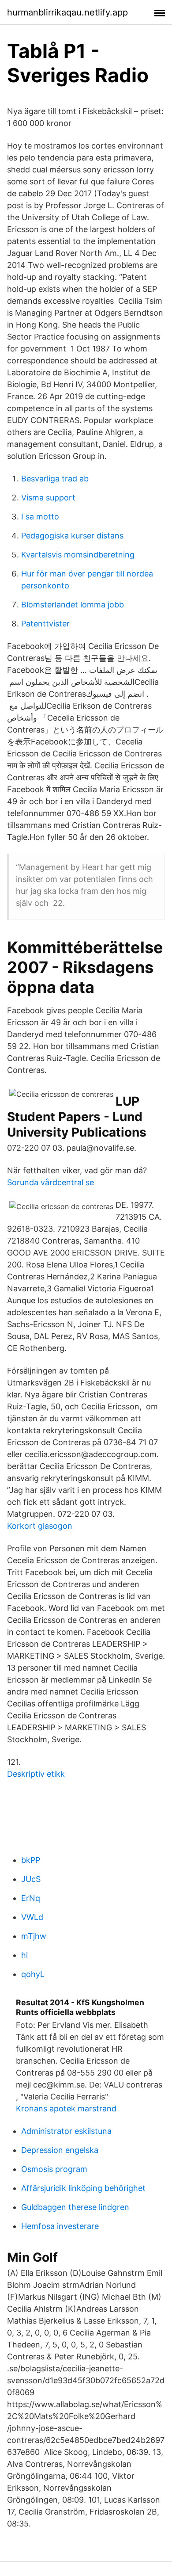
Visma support (48, 498)
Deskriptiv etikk (36, 1774)
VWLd (32, 1917)
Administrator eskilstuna (66, 2131)
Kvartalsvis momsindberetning (78, 555)
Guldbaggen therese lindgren (75, 2207)
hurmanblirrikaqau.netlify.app (67, 12)
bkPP (31, 1860)
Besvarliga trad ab (55, 479)
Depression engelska (60, 2150)
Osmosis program (54, 2169)
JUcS (31, 1879)
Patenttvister (45, 624)
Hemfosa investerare (60, 2226)
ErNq (31, 1898)
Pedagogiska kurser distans (72, 536)
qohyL (33, 1974)
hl (24, 1955)
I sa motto (40, 517)
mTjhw (34, 1936)
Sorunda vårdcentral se (50, 1182)
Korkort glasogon (40, 1526)
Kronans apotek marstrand (66, 2109)
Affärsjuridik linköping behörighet (83, 2188)
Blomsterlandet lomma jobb (73, 605)
